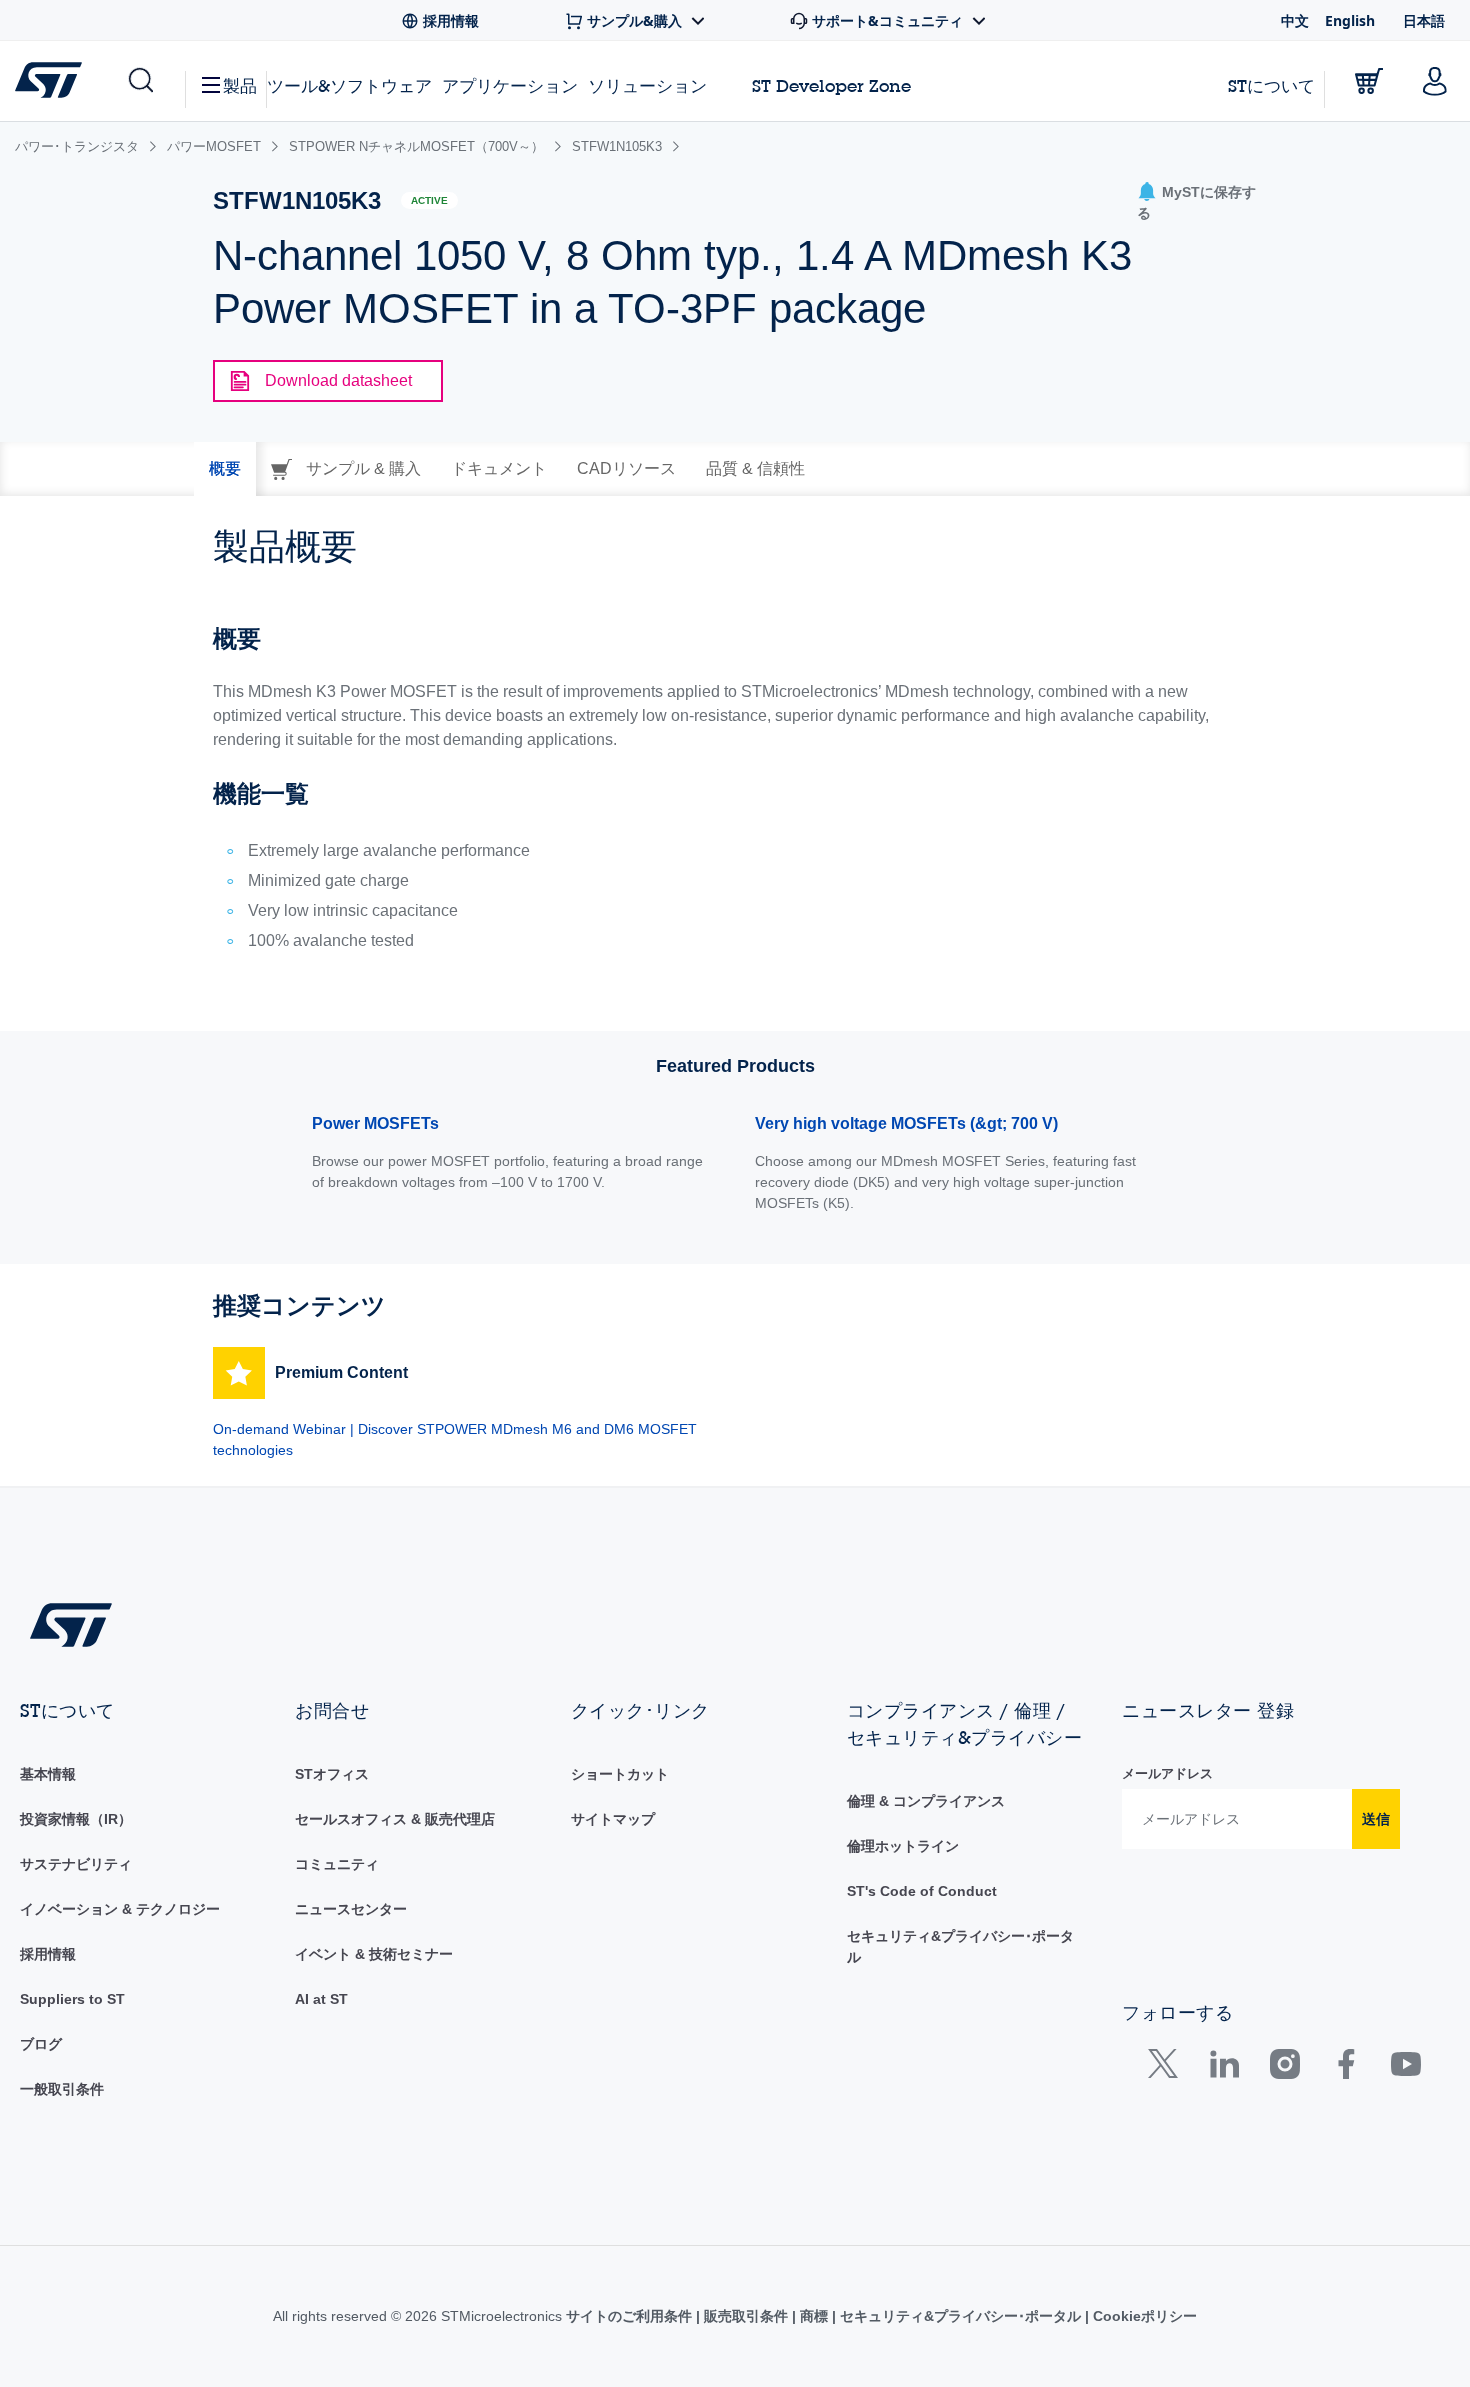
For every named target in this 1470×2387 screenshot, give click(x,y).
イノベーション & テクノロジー (120, 1909)
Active (429, 200)
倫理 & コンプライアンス (926, 1801)
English (1350, 20)
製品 (240, 85)
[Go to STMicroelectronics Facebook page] (1345, 2068)
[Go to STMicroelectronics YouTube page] (1405, 2068)
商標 (814, 2316)
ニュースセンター (351, 1909)
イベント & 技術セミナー (374, 1954)
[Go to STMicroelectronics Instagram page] (1284, 2068)
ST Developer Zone (831, 86)
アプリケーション (510, 85)
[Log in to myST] (1435, 81)
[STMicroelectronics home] (52, 80)
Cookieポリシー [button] (1143, 2316)
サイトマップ (613, 1819)
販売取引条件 (746, 2316)
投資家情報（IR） (76, 1819)
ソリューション (647, 85)
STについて (1271, 85)
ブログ (41, 2044)
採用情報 (48, 1954)
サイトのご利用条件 (631, 2316)
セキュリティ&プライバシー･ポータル (960, 2316)
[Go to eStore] (1369, 81)
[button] (139, 81)
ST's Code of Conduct (922, 1891)
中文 (1295, 20)
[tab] (225, 469)
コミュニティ (337, 1864)
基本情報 (48, 1774)
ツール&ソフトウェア (349, 85)
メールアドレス (1167, 1773)
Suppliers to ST (72, 1999)
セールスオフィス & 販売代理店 (395, 1819)
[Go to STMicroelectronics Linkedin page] (1223, 2068)
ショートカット (620, 1774)
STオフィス (332, 1774)
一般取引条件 (62, 2089)
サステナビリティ (76, 1864)
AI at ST (321, 1999)
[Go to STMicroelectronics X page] (1167, 2068)
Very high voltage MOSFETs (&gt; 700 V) (906, 1123)
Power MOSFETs (375, 1123)
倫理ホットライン (903, 1846)
